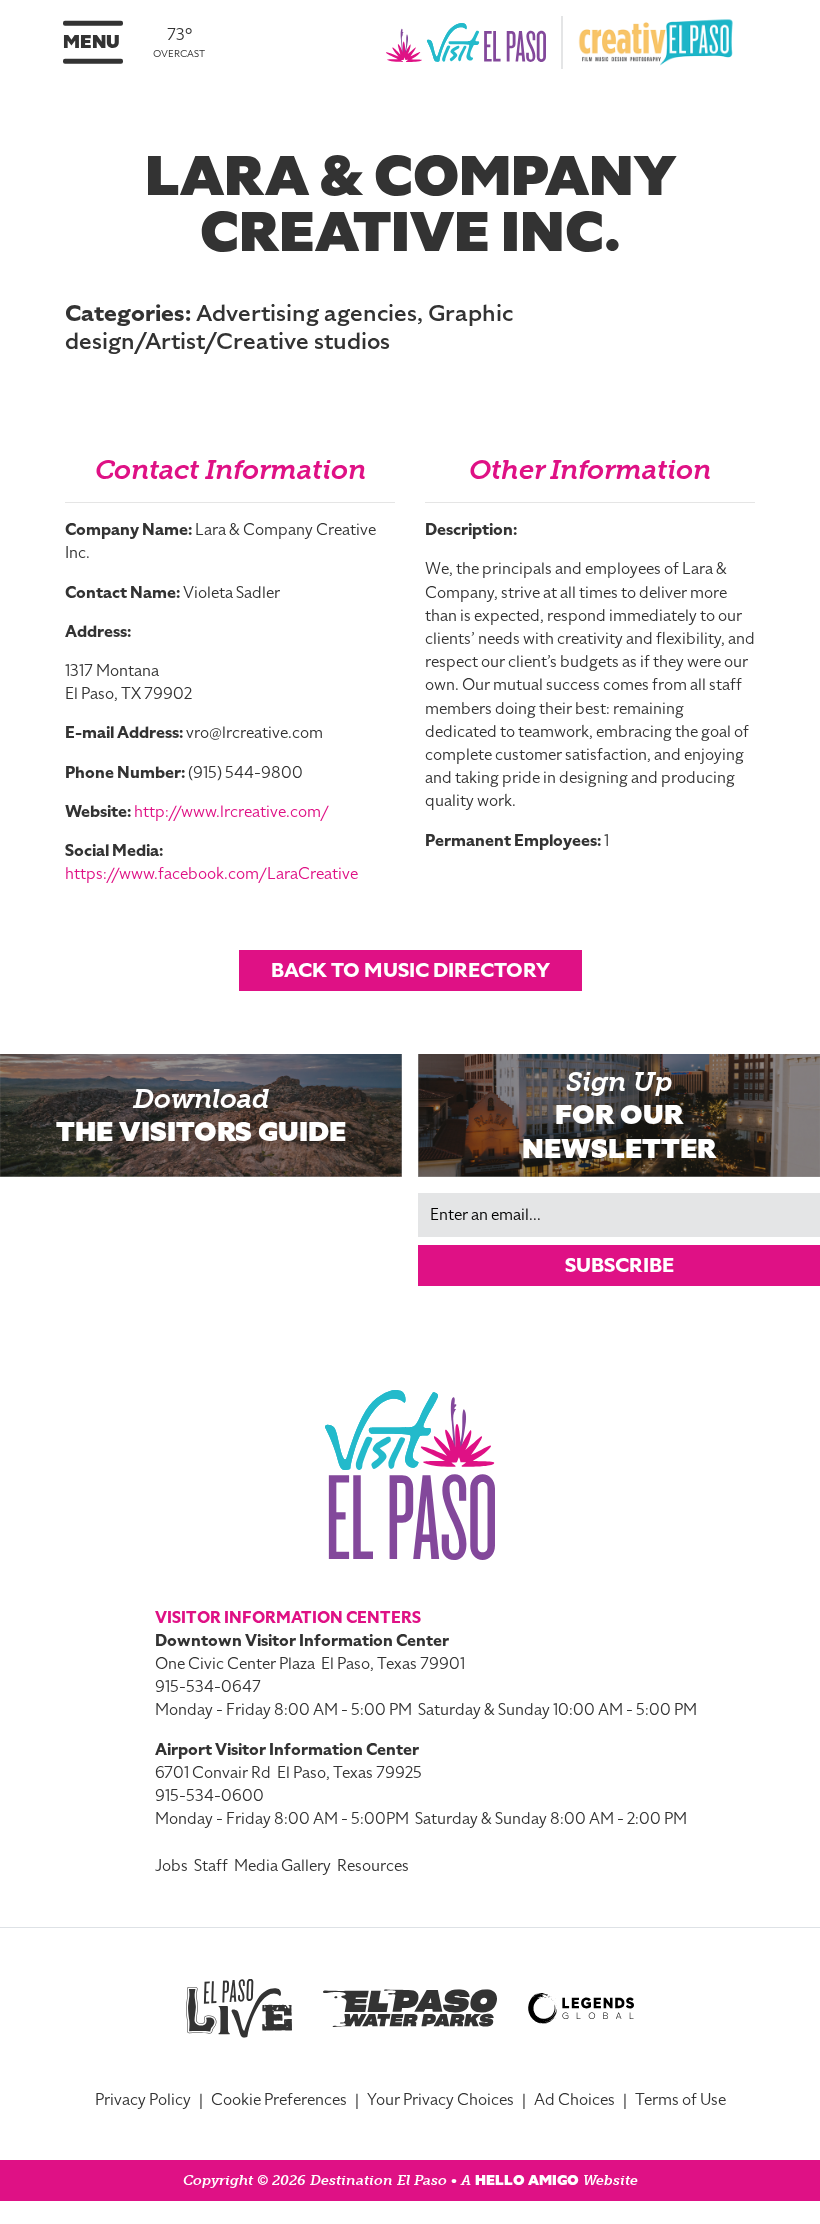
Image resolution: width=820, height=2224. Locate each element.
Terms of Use (680, 2100)
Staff (211, 1866)
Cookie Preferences (279, 2100)
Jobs (171, 1866)
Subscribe (619, 1265)
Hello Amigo (527, 2180)
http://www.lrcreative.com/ (231, 812)
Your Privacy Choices (440, 2100)
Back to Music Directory (410, 970)
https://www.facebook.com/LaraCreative (211, 874)
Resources (373, 1866)
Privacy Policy (143, 2100)
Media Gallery (282, 1866)
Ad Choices (574, 2100)
